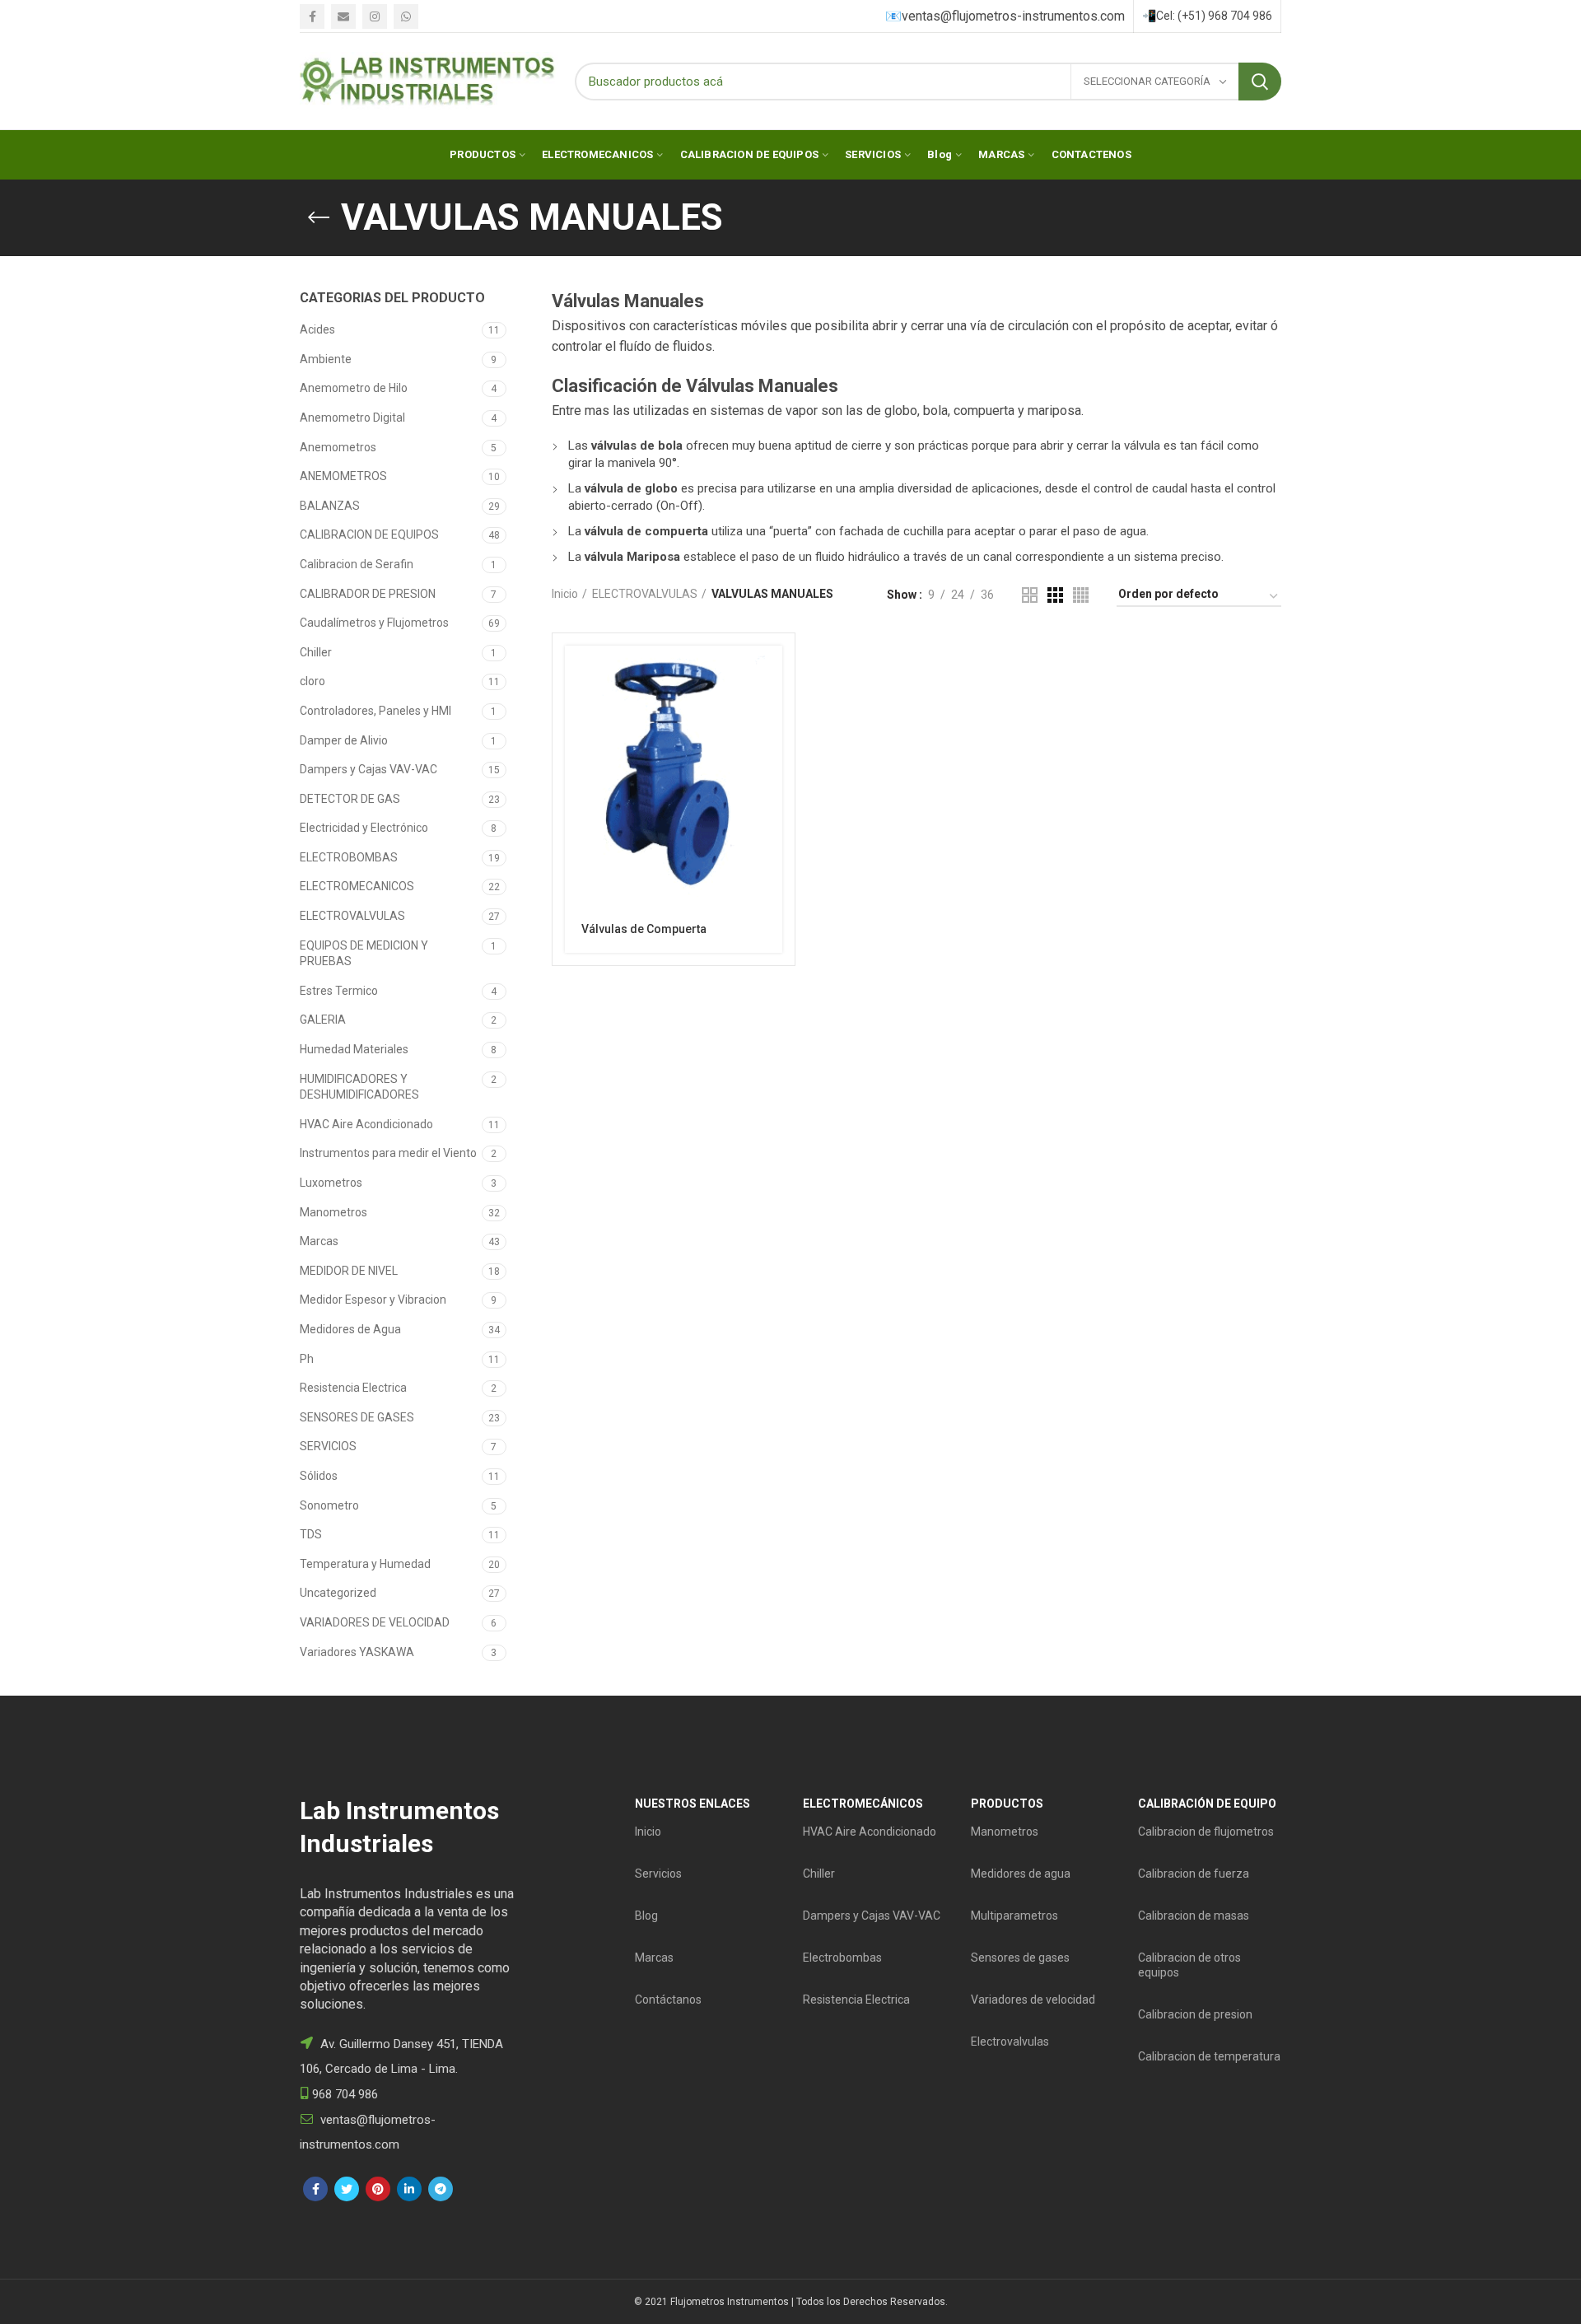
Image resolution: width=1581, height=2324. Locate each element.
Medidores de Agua (350, 1329)
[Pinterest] (378, 2189)
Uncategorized (338, 1593)
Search (1260, 82)
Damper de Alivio (344, 740)
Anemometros (338, 447)
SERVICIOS (328, 1446)
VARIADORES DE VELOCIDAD (375, 1622)
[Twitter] (347, 2189)
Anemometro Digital (352, 418)
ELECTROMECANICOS (357, 886)
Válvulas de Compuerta (644, 929)
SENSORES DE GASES (357, 1417)
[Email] (343, 16)
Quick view (770, 709)
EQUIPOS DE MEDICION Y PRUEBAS (364, 954)
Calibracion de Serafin (357, 564)
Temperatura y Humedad (365, 1564)
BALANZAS (330, 506)
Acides (317, 329)
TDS (311, 1534)
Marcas (319, 1241)
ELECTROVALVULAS (352, 916)
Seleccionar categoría (1148, 81)
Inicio (565, 594)
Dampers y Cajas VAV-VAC (368, 769)
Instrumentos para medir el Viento (388, 1153)
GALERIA (323, 1020)
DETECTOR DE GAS (350, 799)
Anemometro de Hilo (354, 388)
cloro (312, 681)
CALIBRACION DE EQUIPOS (369, 534)
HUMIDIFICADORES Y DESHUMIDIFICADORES (359, 1087)
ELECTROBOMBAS (349, 857)
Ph (307, 1359)
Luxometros (331, 1183)
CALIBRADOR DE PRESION (368, 594)
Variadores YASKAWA (357, 1652)
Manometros (333, 1212)
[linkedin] (409, 2189)
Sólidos (319, 1476)
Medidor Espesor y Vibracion (373, 1300)
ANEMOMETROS (343, 476)
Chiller (316, 652)
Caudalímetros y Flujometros (374, 623)
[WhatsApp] (406, 16)
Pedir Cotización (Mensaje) (770, 672)
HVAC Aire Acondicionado (366, 1124)
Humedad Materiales (354, 1049)
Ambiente (326, 359)
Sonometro (329, 1505)
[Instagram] (375, 16)
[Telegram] (441, 2189)
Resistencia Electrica (353, 1388)
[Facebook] (312, 16)
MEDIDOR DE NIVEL (349, 1271)
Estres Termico (339, 991)
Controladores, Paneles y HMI (375, 711)
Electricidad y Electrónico (364, 828)
